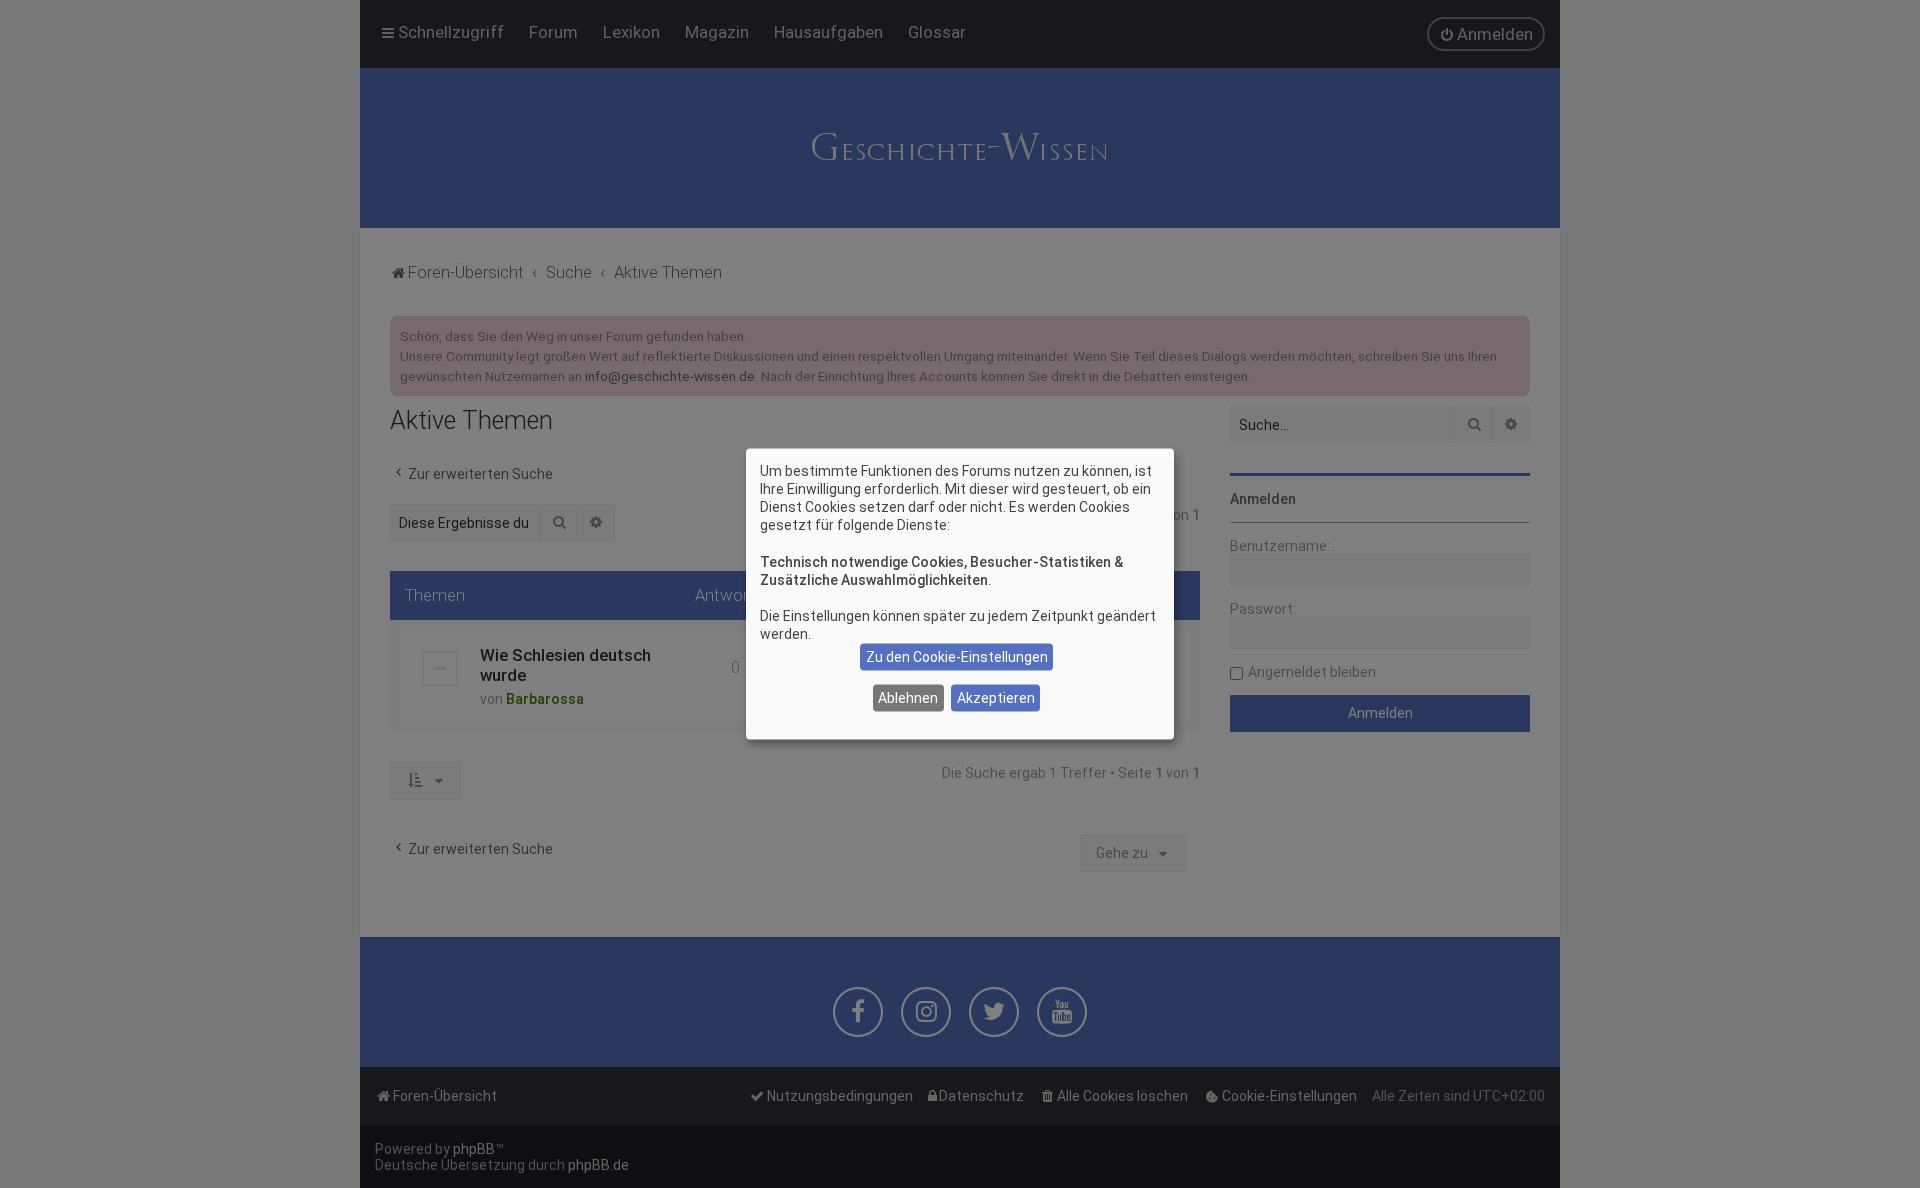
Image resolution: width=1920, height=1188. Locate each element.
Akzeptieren (996, 698)
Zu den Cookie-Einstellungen (957, 657)
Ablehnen (908, 698)
